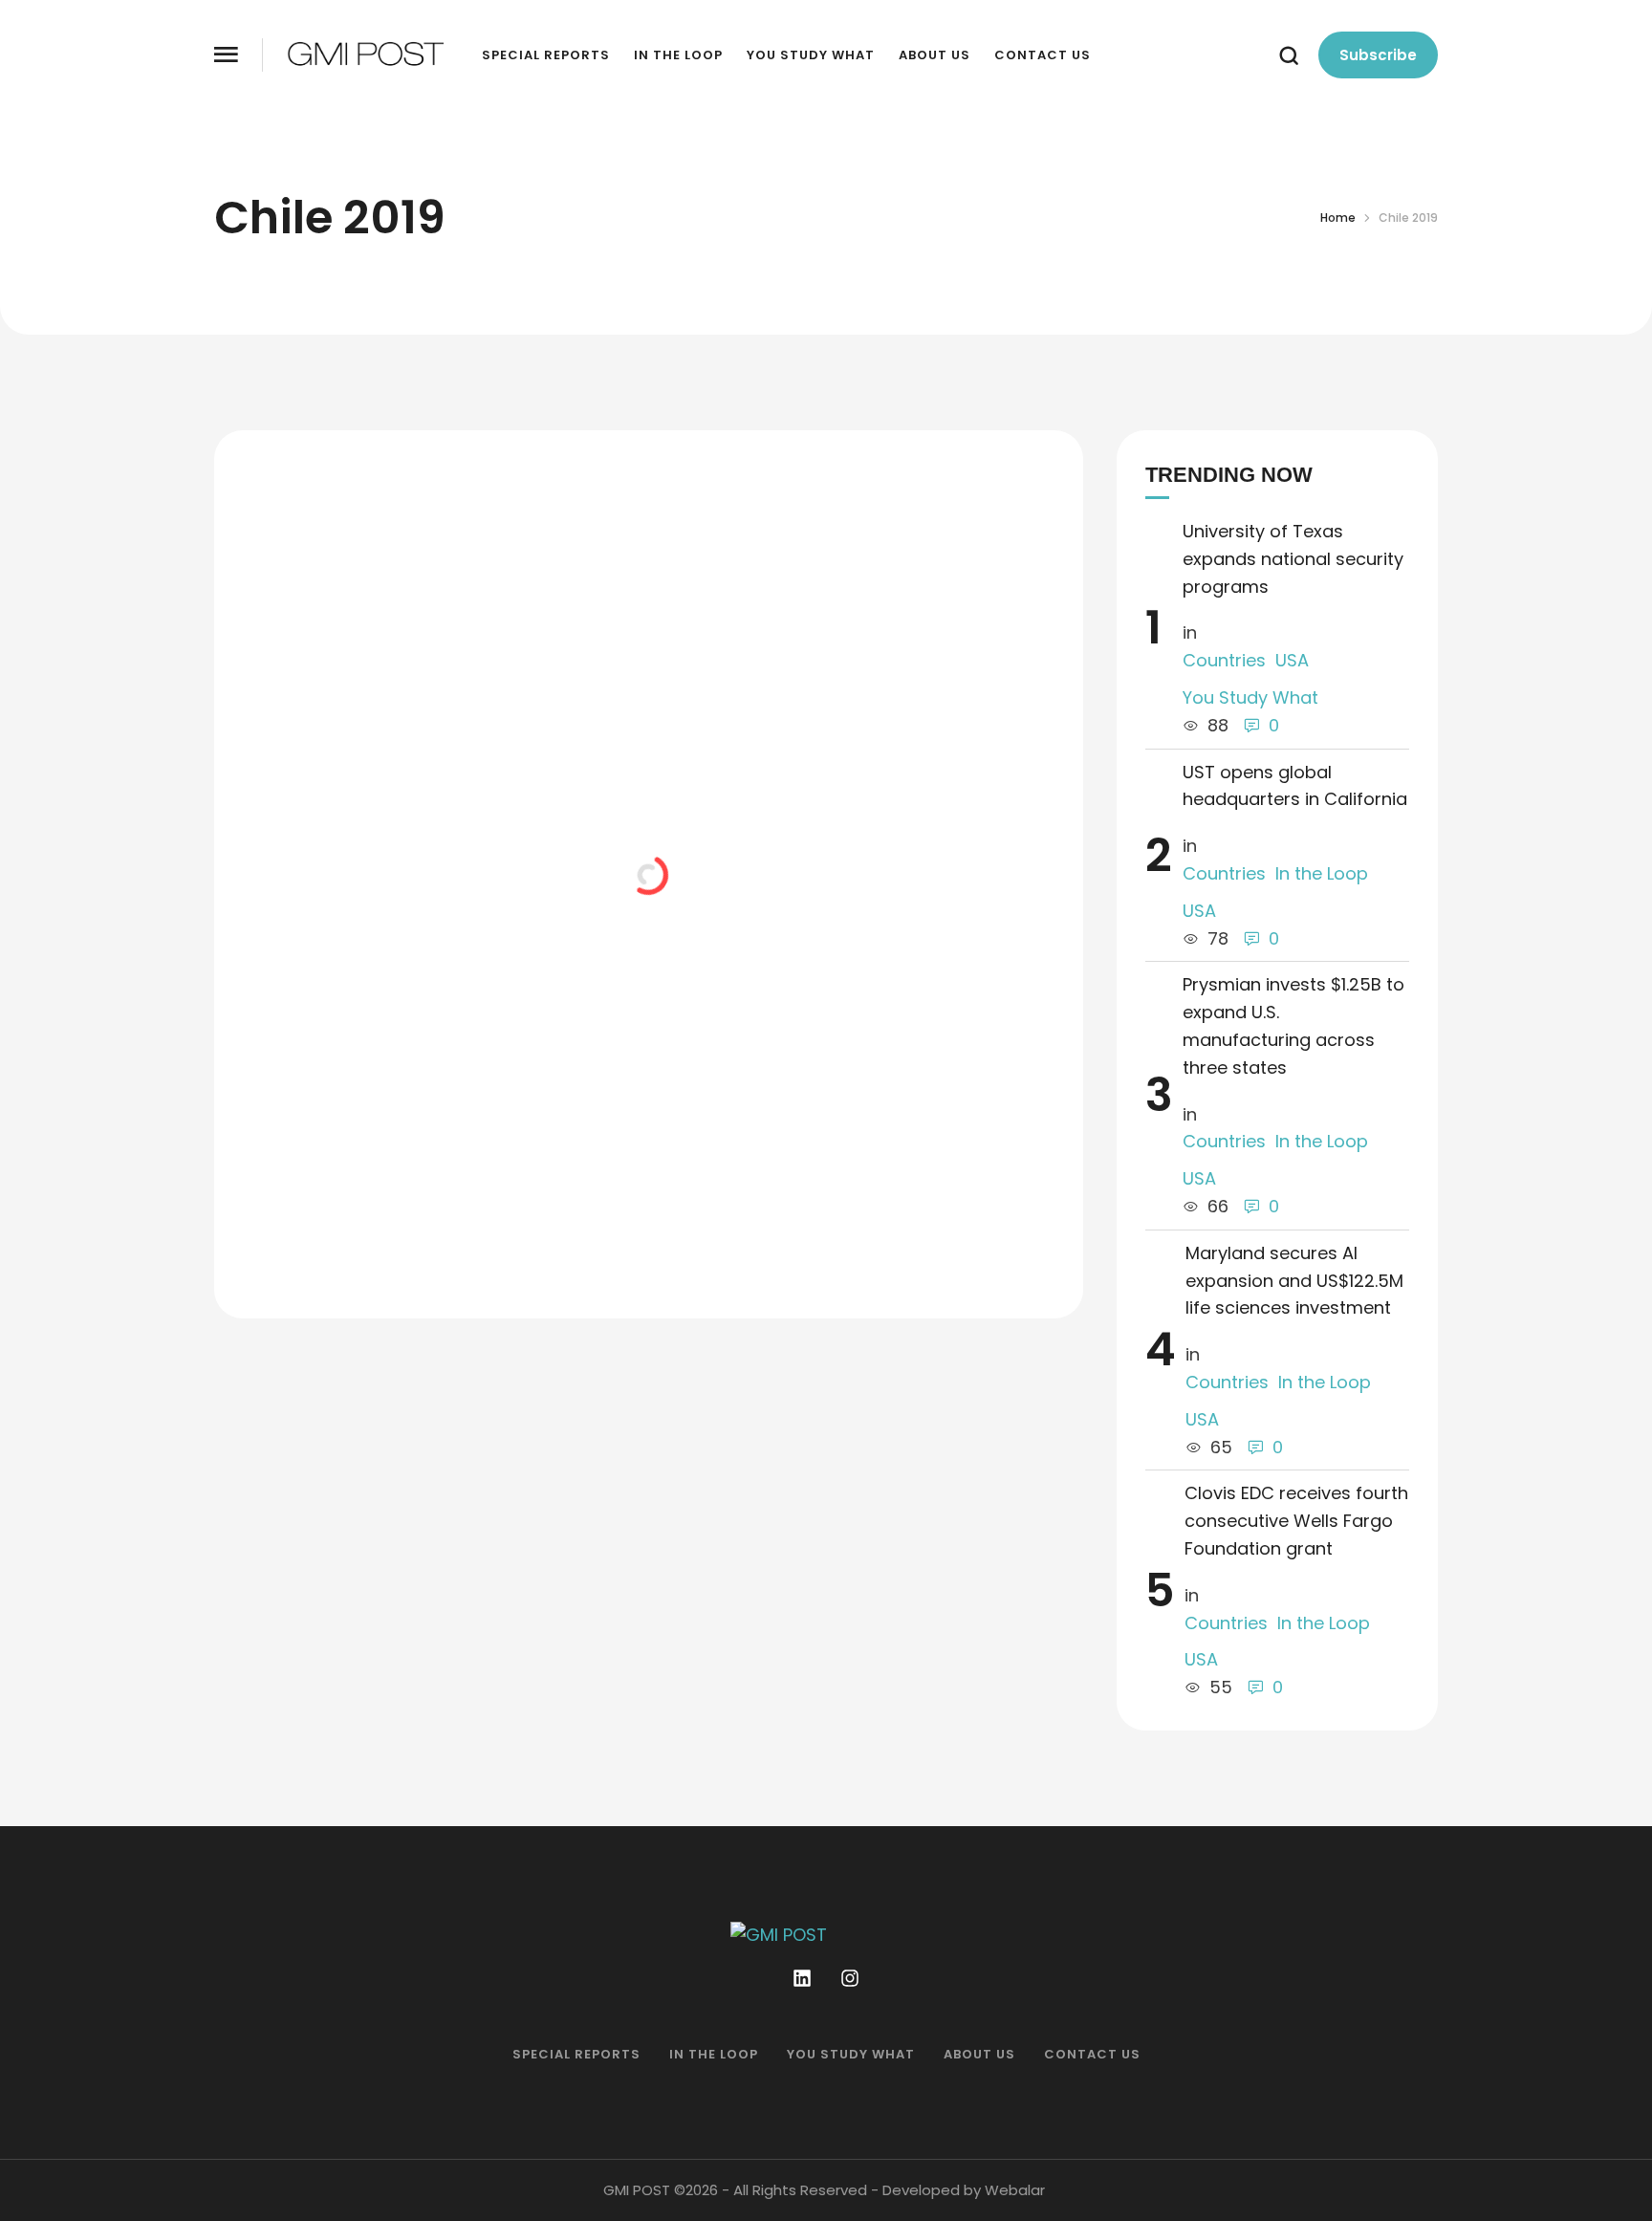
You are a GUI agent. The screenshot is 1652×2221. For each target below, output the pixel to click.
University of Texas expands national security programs (1293, 559)
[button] (226, 55)
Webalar (1015, 2190)
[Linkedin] (802, 1978)
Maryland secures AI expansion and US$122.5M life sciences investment (1294, 1281)
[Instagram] (850, 1978)
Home (1338, 218)
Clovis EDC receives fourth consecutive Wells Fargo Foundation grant (1296, 1521)
